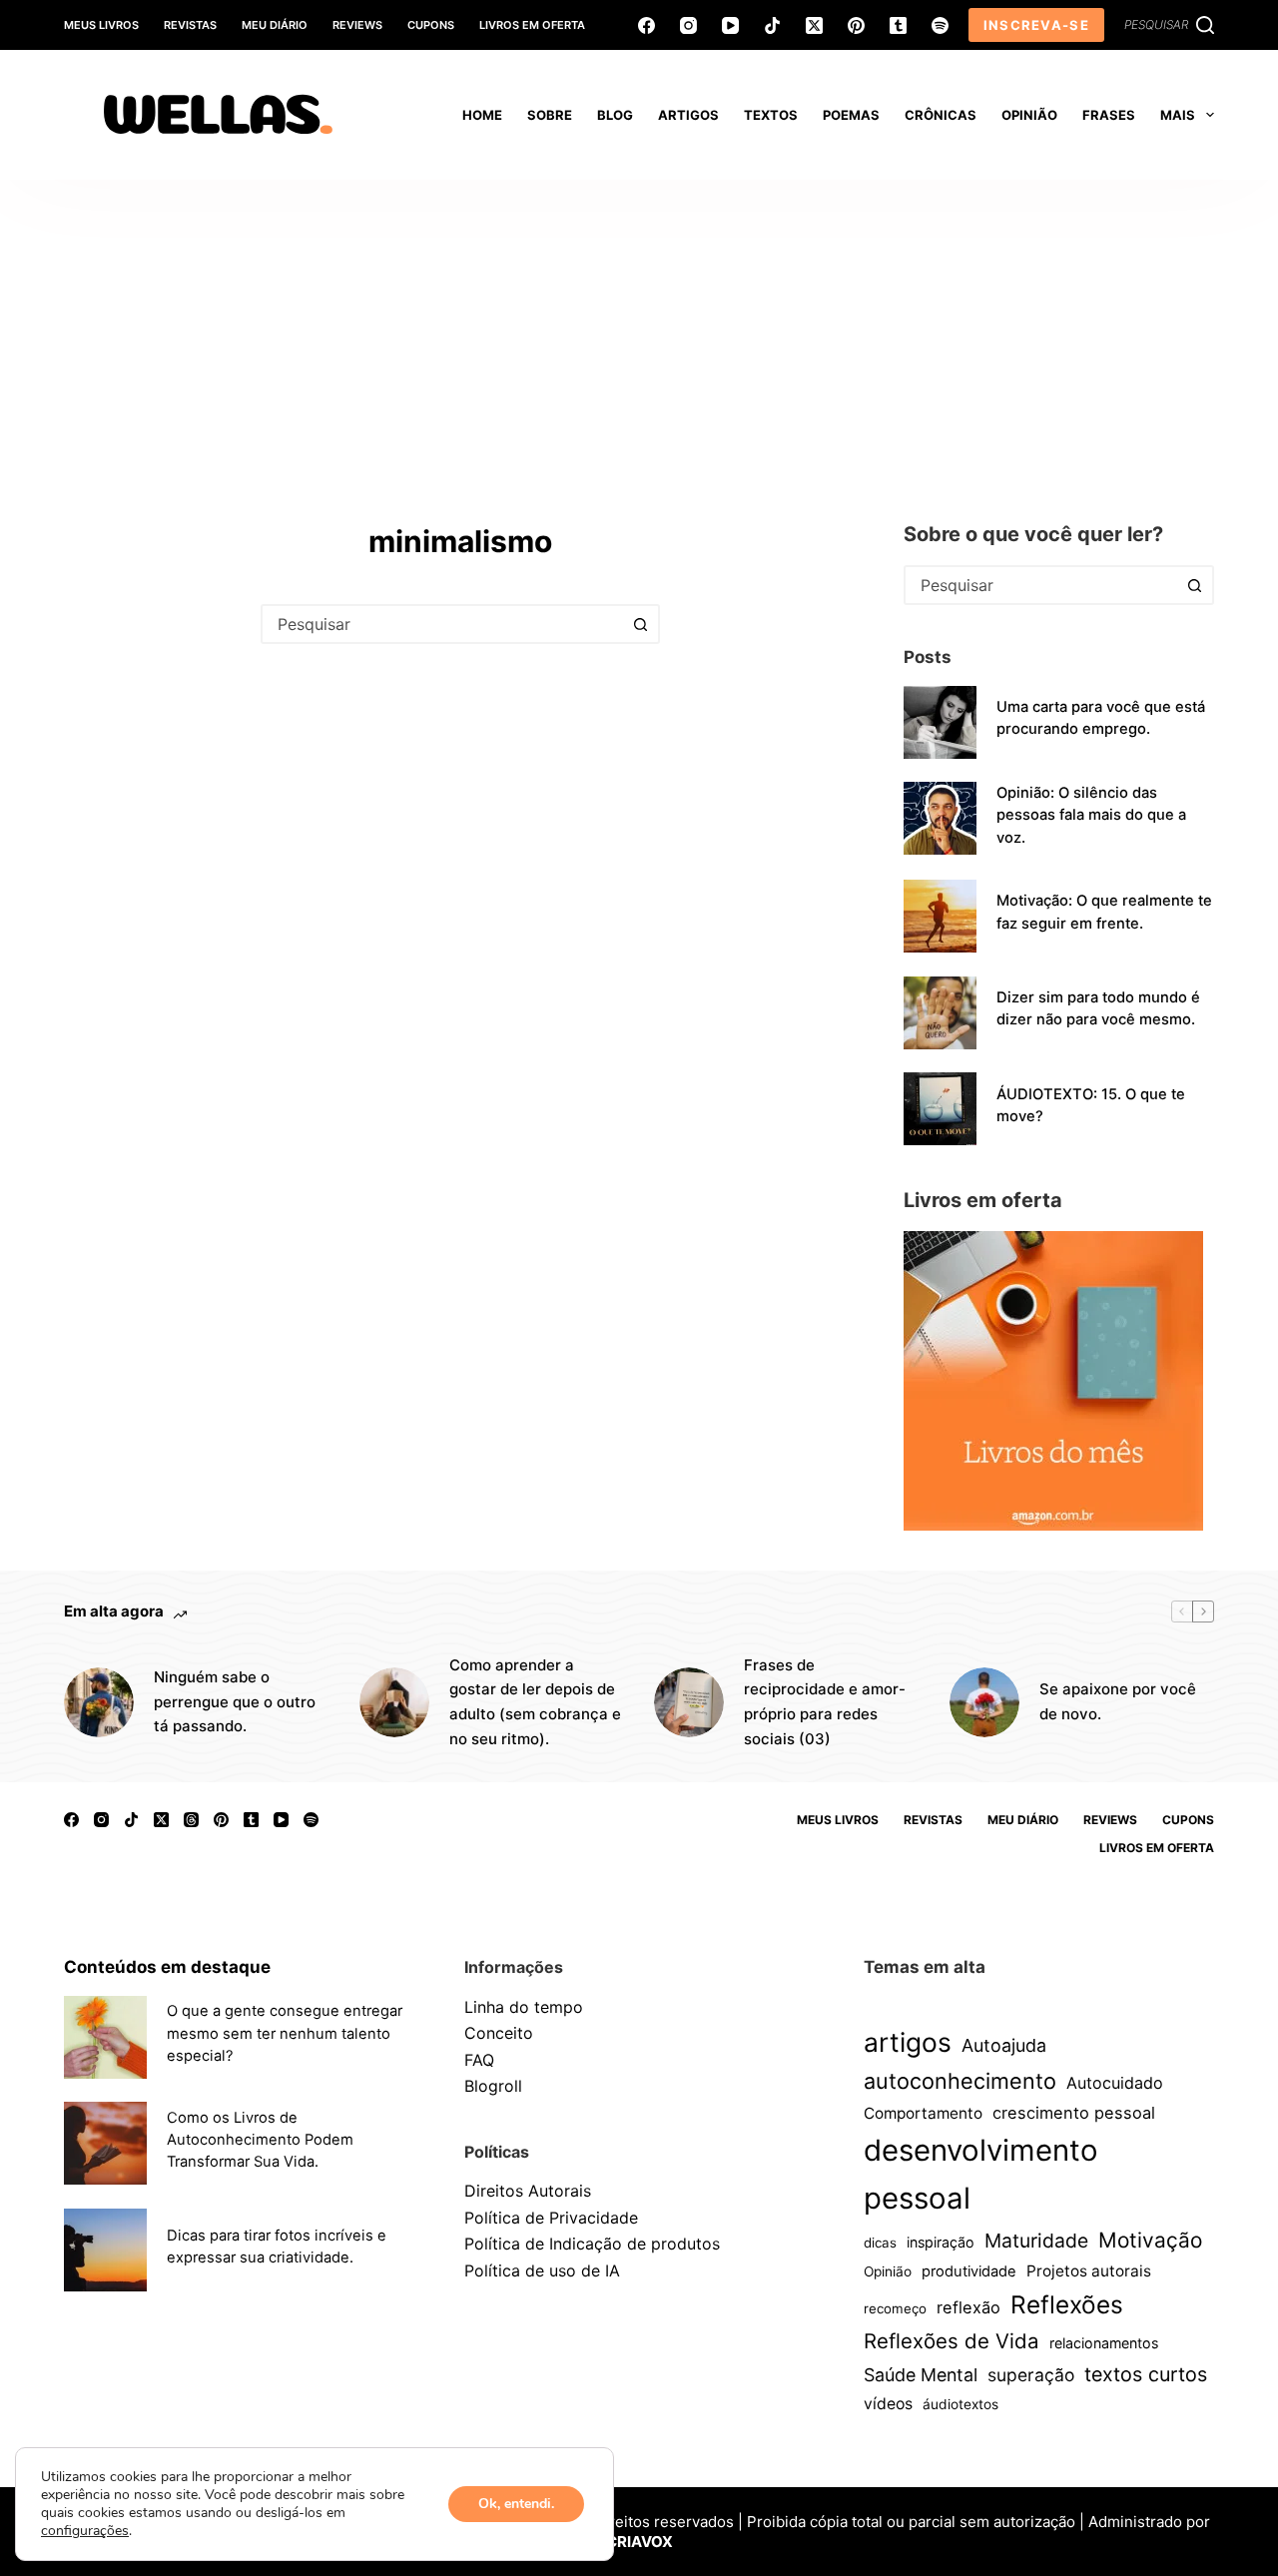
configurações (85, 2531)
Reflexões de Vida (952, 2341)
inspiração (941, 2242)
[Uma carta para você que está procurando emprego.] (940, 722)
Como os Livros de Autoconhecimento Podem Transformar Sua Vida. (260, 2140)
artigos (908, 2042)
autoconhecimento (960, 2081)
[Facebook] (646, 25)
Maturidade (1036, 2241)
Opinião (888, 2271)
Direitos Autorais (528, 2191)
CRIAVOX (639, 2542)
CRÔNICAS (941, 115)
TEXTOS (771, 115)
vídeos (888, 2404)
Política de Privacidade (551, 2218)
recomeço (895, 2308)
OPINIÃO (1029, 115)
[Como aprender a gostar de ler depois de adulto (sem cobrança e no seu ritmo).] (394, 1702)
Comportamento (923, 2113)
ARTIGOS (688, 115)
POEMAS (851, 115)
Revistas (190, 25)
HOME (482, 115)
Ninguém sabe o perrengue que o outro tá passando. (235, 1702)
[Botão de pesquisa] (640, 624)
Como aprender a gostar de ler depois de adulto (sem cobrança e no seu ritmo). (535, 1702)
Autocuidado (1115, 2083)
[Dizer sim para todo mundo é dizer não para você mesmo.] (940, 1013)
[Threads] (191, 1820)
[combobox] (442, 624)
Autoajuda (1004, 2045)
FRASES (1109, 115)
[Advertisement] (639, 329)
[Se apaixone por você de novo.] (984, 1702)
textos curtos (1146, 2374)
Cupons (431, 25)
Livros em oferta (532, 25)
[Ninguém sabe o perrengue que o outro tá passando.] (99, 1702)
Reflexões (1067, 2304)
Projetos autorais (1089, 2271)
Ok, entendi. (516, 2504)
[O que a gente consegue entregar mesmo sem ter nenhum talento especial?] (105, 2037)
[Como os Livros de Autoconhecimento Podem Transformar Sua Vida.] (105, 2143)
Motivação (1150, 2240)
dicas (880, 2243)
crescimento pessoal (1074, 2113)
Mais (1178, 115)
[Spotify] (940, 25)
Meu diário (275, 25)
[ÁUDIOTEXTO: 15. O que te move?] (940, 1109)
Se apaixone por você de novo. (1118, 1701)
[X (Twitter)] (814, 25)
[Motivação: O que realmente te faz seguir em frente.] (940, 916)
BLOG (615, 115)
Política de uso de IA (542, 2270)
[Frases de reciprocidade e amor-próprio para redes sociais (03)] (689, 1702)
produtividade (969, 2271)
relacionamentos (1104, 2343)
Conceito (499, 2033)
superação (1031, 2375)
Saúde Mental (921, 2375)
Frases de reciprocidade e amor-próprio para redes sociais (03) (825, 1702)
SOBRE (550, 115)
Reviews (357, 25)
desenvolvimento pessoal (981, 2174)
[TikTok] (772, 25)
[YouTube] (730, 25)
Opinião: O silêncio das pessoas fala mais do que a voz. (1091, 815)
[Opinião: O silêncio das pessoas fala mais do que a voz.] (940, 818)
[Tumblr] (898, 25)
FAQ (479, 2060)
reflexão (968, 2307)
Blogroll (493, 2086)
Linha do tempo (524, 2007)
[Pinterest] (856, 25)
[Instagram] (688, 25)
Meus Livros (101, 25)
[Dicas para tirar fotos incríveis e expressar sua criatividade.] (105, 2250)
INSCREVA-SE (1036, 25)
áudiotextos (960, 2404)
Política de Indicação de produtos (592, 2244)
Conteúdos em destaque (167, 1967)
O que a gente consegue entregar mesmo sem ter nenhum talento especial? (285, 2033)
